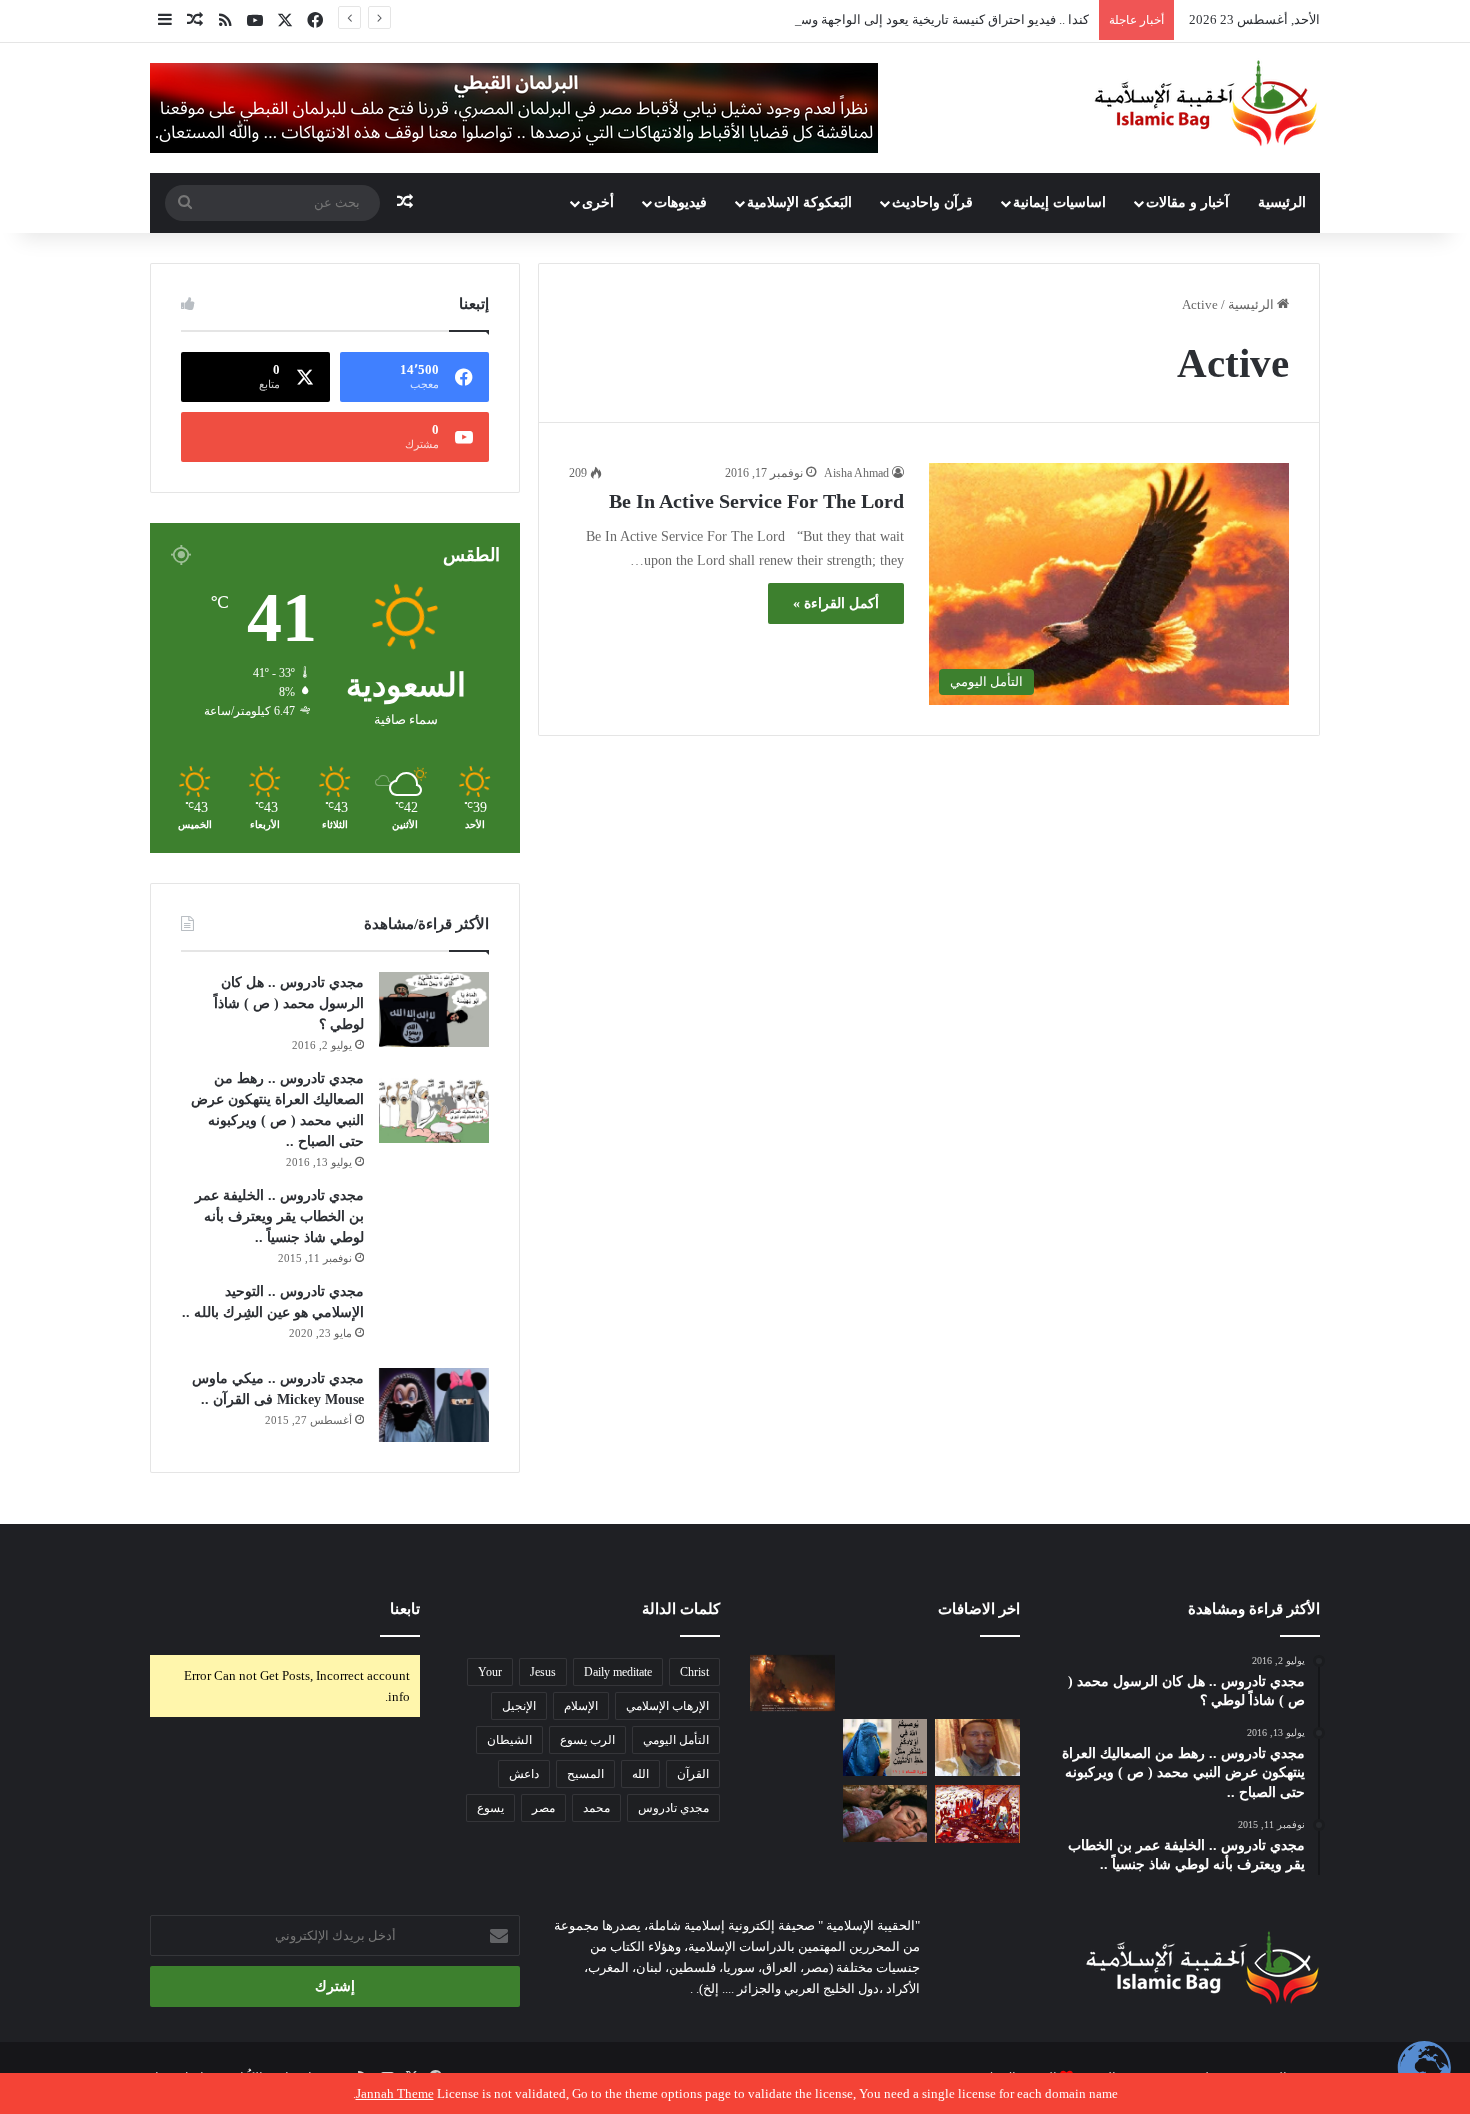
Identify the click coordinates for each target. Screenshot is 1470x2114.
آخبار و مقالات (1187, 202)
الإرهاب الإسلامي (667, 1706)
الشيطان (509, 1740)
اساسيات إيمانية (1059, 202)
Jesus (543, 1672)
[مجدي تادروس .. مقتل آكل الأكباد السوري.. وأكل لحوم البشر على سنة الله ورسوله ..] (792, 1747)
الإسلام (581, 1706)
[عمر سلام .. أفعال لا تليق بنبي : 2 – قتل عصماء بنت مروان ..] (885, 1813)
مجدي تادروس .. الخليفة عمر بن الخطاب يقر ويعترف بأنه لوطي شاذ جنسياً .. (279, 1216)
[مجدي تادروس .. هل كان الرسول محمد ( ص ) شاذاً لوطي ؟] (434, 1009)
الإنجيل (519, 1706)
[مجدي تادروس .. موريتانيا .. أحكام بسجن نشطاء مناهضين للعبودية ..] (977, 1747)
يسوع (490, 1808)
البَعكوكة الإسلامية (799, 202)
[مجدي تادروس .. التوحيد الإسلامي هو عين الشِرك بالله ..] (434, 1318)
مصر (543, 1808)
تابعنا (405, 1609)
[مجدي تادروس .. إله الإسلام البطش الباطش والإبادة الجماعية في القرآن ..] (977, 1683)
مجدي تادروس (673, 1808)
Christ (694, 1672)
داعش (524, 1774)
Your (490, 1672)
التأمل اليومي (676, 1740)
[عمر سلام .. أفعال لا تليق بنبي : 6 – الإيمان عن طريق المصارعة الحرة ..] (792, 1813)
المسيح (585, 1774)
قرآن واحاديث (932, 202)
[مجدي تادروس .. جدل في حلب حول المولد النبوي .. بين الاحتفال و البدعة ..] (885, 1683)
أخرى (598, 202)
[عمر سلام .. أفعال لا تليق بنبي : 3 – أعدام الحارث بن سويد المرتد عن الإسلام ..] (977, 1814)
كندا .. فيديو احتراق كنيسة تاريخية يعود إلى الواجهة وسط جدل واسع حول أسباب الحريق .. (852, 19)
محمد (596, 1808)
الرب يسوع (587, 1740)
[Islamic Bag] (1206, 103)
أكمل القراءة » (836, 603)
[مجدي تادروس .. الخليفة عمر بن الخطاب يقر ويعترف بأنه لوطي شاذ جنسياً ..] (434, 1218)
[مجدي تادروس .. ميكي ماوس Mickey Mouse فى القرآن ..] (434, 1405)
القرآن (693, 1774)
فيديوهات (680, 202)
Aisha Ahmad (856, 473)
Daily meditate (618, 1672)
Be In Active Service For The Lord (756, 501)
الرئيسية (1282, 202)
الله (640, 1774)
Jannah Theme (395, 2093)
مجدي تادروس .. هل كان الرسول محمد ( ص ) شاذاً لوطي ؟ (289, 1003)
